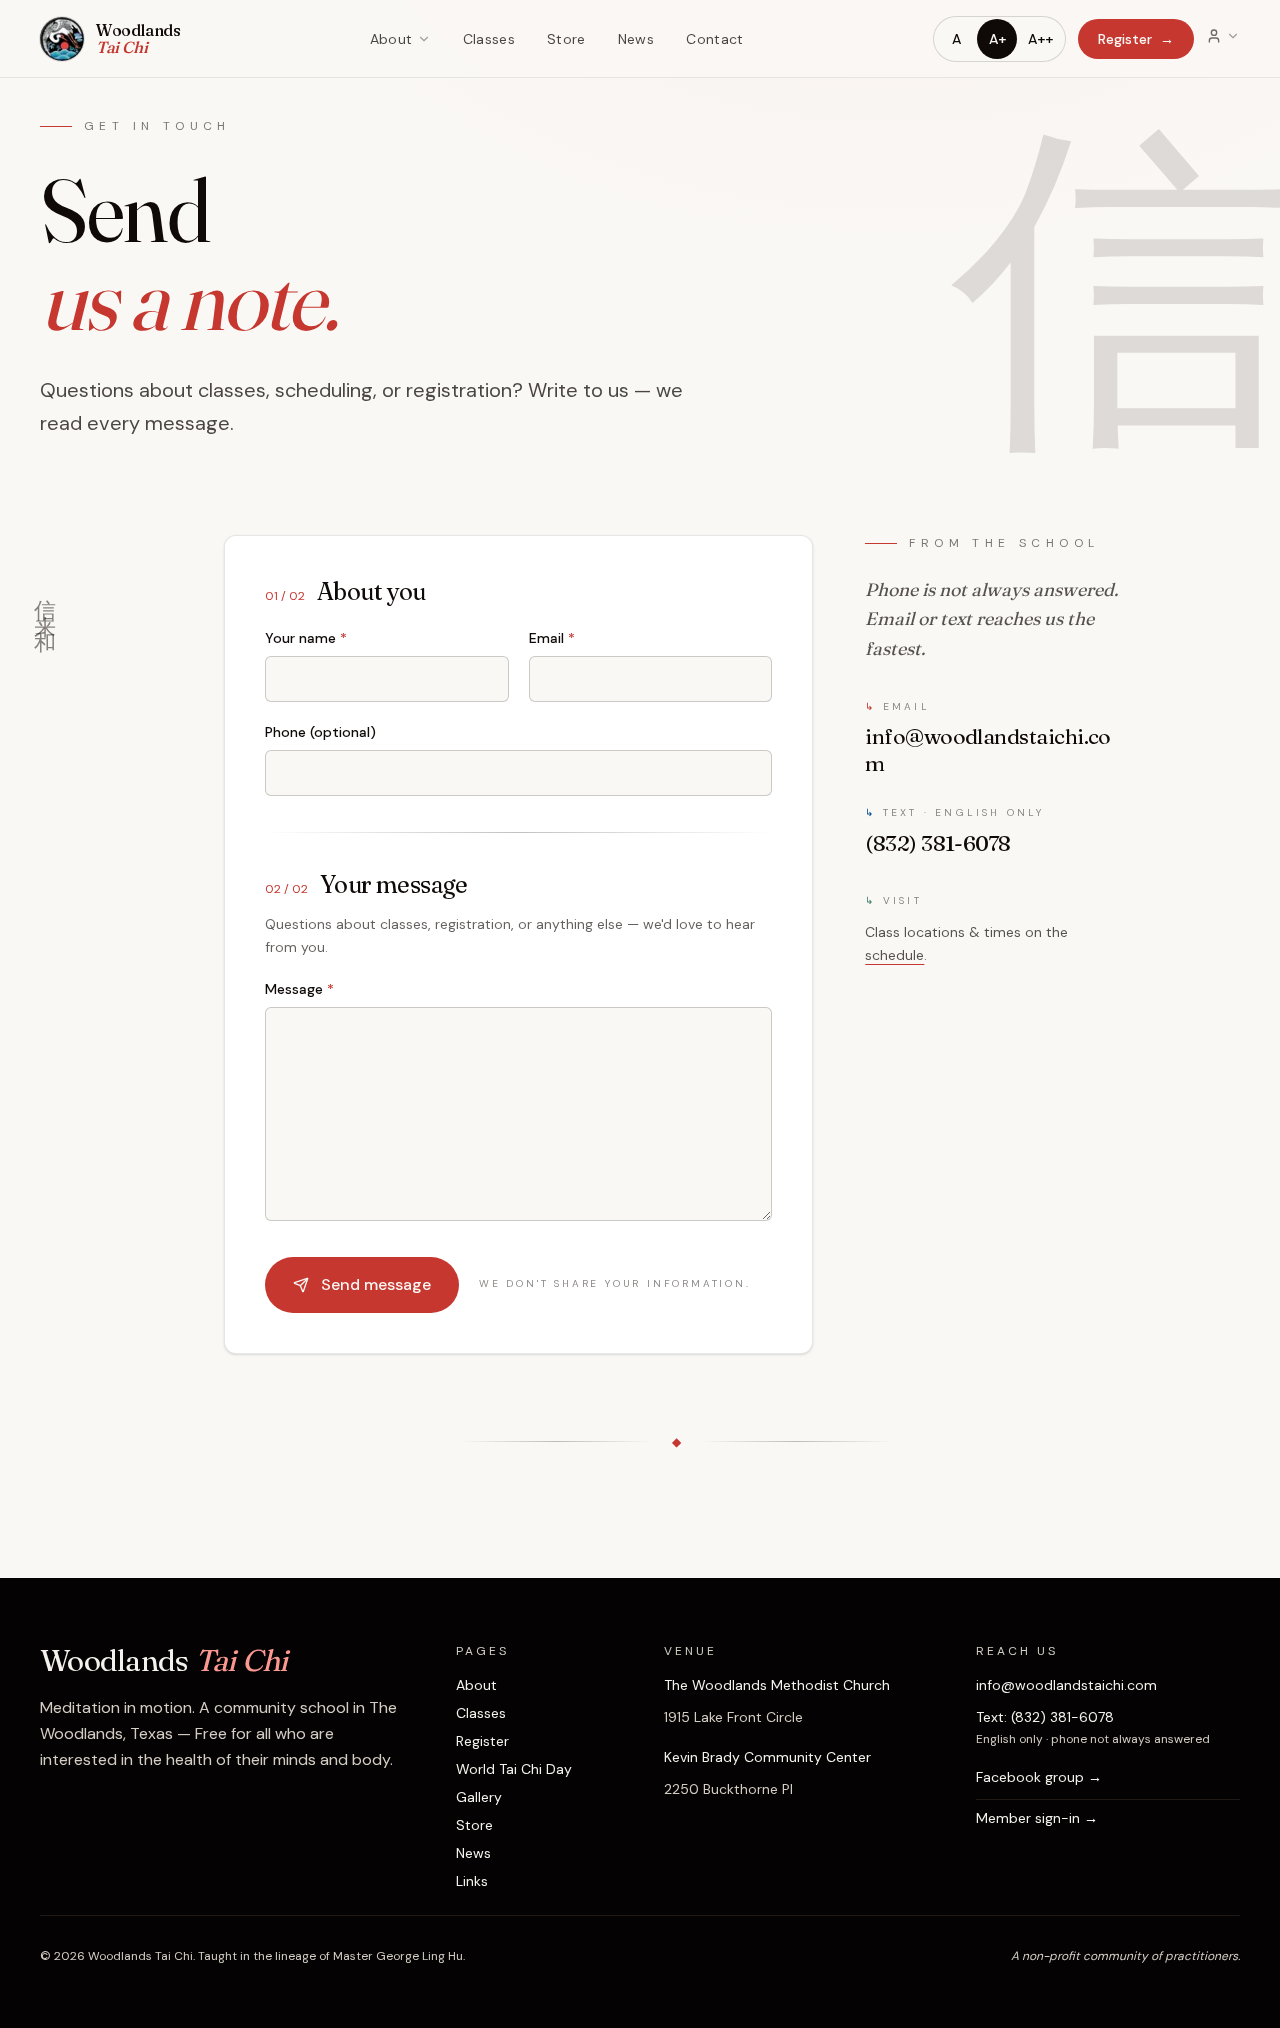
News (636, 39)
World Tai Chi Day (514, 1769)
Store (566, 39)
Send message (376, 1284)
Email (552, 638)
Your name (306, 638)
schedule (894, 955)
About (391, 39)
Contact (714, 39)
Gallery (479, 1797)
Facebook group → (1039, 1777)
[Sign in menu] (1223, 36)
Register (1136, 39)
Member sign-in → (1037, 1818)
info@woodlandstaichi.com (1066, 1685)
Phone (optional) (320, 732)
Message (299, 989)
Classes (489, 39)
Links (472, 1881)
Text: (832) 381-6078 (1045, 1717)
